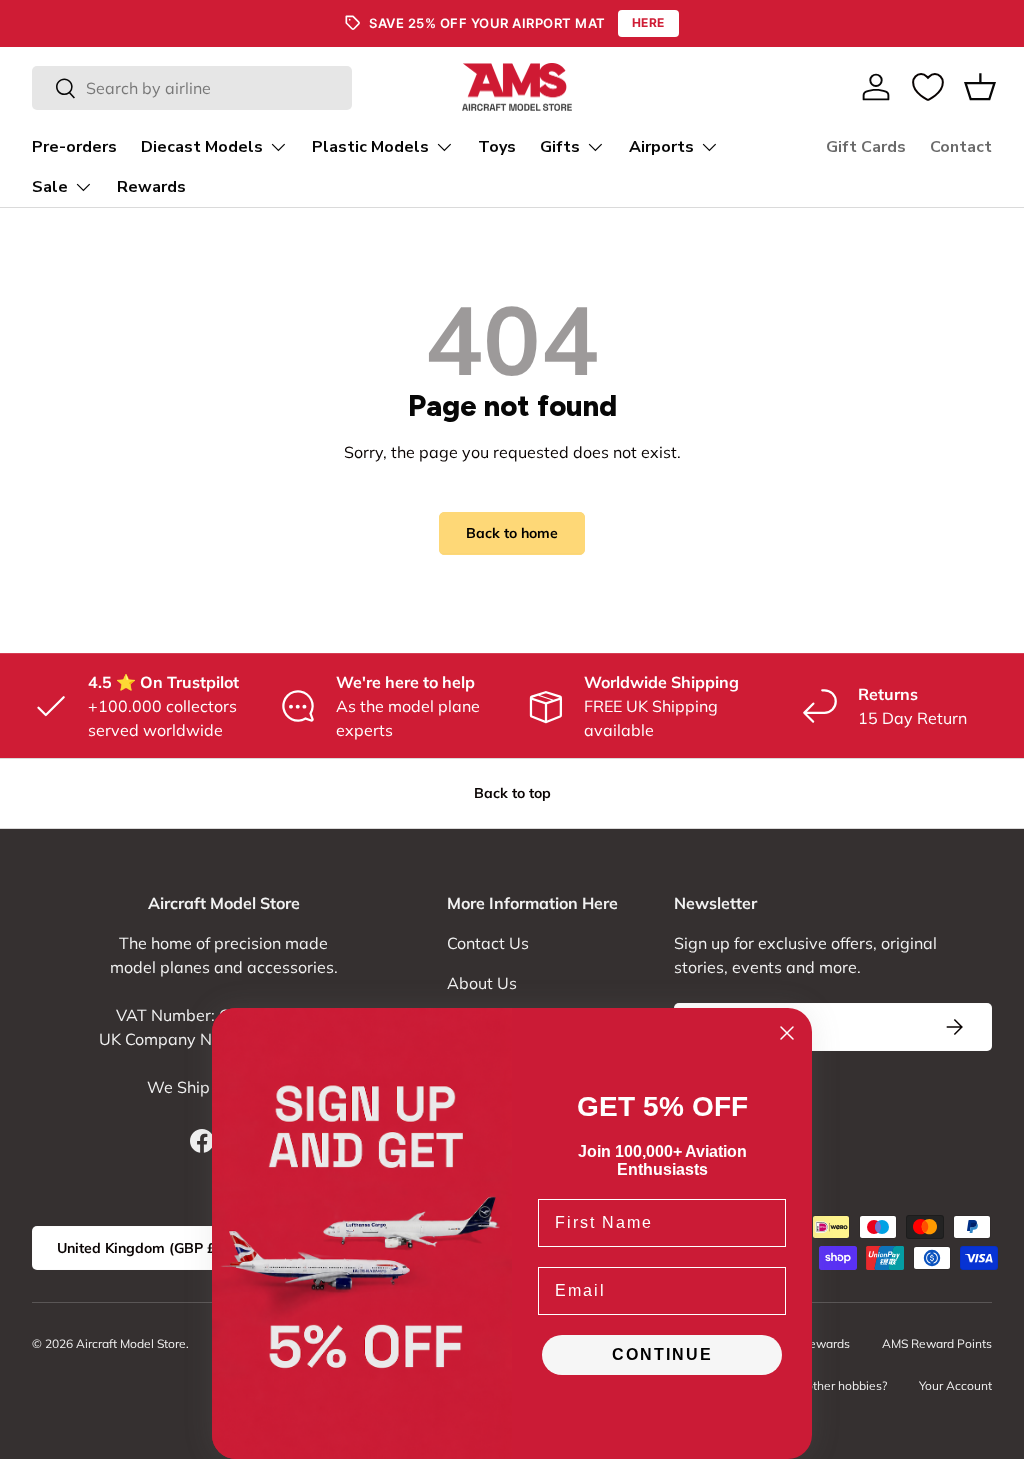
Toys (497, 147)
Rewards (151, 187)
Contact (961, 147)
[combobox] (192, 88)
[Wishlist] (928, 87)
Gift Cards (866, 147)
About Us (482, 983)
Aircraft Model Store (131, 1343)
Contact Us (488, 943)
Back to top (512, 793)
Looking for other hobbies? (814, 1385)
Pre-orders (74, 147)
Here (648, 22)
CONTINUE (662, 1354)
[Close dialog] (787, 1033)
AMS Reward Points (937, 1343)
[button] (980, 87)
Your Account (955, 1385)
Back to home (512, 533)
